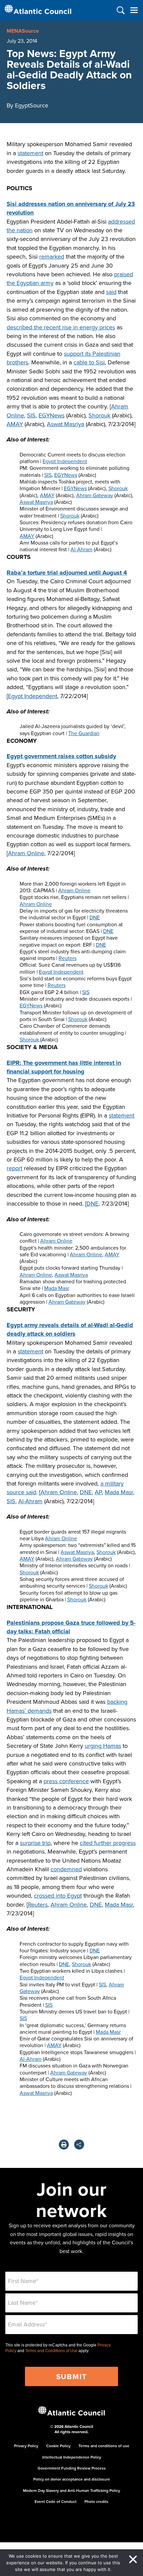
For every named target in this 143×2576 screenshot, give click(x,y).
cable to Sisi (89, 362)
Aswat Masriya (66, 424)
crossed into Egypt (58, 1895)
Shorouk (99, 415)
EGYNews (52, 415)
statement (30, 153)
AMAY (15, 424)
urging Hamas (103, 1746)
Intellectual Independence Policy (72, 2457)
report (14, 1168)
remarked (52, 256)
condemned (66, 1869)
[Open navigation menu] (134, 10)
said (111, 292)
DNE (95, 917)
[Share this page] (79, 2145)
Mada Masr (57, 1288)
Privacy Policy (26, 2446)
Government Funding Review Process (72, 2468)
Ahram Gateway (95, 495)
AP (98, 1492)
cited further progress (108, 1843)
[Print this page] (64, 2145)
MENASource (23, 31)
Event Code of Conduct (56, 2501)
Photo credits (96, 2501)
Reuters (68, 958)
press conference (66, 1781)
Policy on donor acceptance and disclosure (72, 2479)
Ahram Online (26, 853)
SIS (31, 415)
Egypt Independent (65, 461)
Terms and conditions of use (104, 2446)
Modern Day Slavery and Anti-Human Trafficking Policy (71, 2490)
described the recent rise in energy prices (61, 327)
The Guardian (84, 733)
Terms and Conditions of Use (51, 2351)
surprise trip (35, 1843)
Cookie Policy (58, 2446)
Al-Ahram (81, 549)
